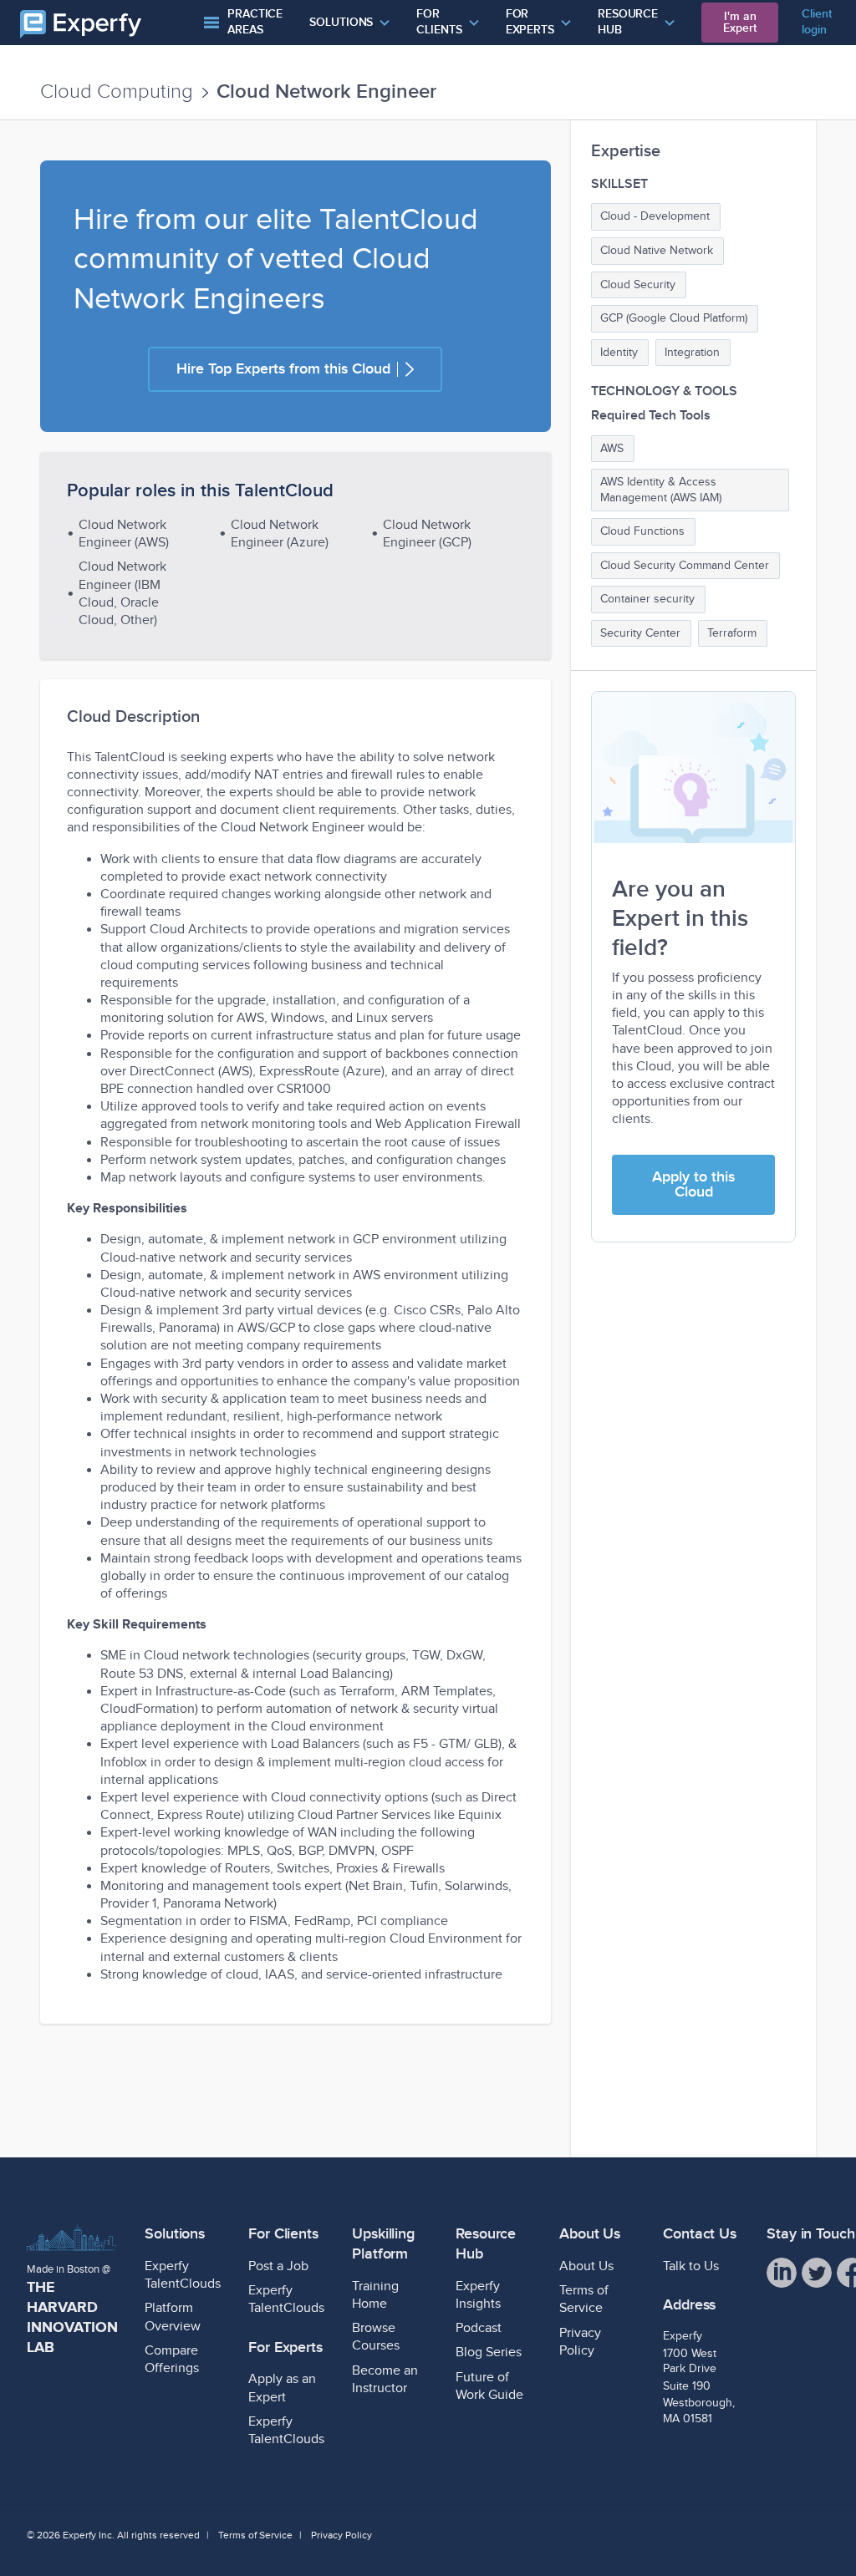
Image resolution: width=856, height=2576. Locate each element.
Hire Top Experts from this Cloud (283, 369)
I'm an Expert (740, 22)
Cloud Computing (117, 92)
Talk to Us (691, 2266)
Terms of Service (255, 2535)
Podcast (479, 2328)
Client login (816, 22)
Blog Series (489, 2352)
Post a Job (278, 2266)
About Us (586, 2266)
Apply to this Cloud (693, 1184)
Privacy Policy (341, 2535)
